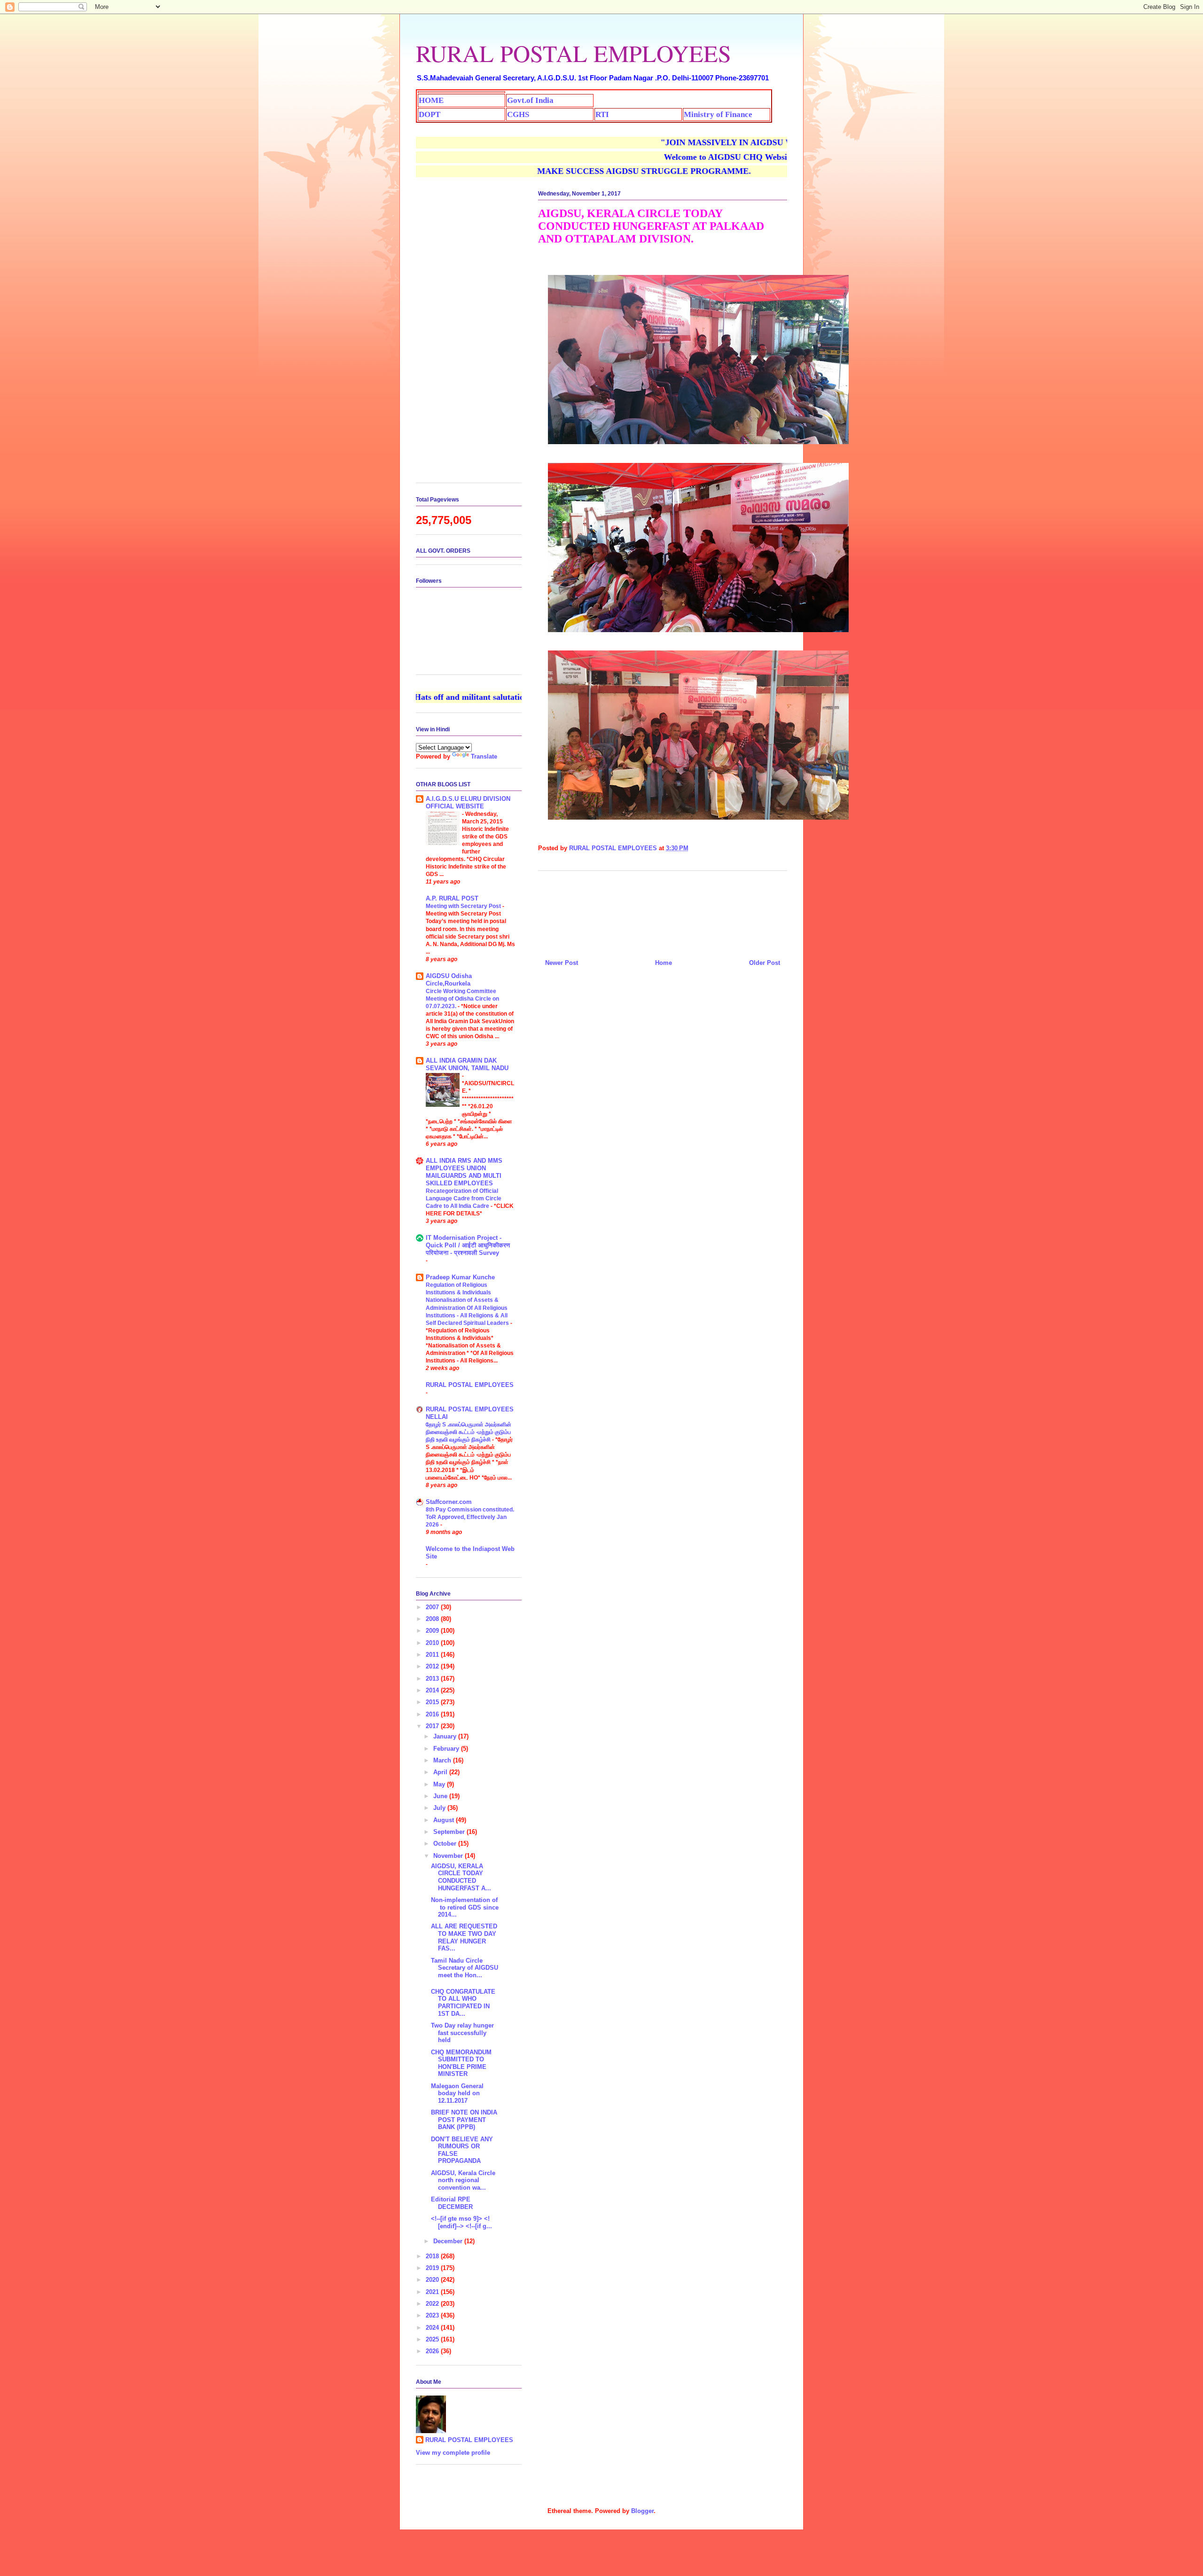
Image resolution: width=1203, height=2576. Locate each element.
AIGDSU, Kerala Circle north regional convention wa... (463, 2180)
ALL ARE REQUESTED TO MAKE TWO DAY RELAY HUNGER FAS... (464, 1937)
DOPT (430, 114)
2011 (433, 1655)
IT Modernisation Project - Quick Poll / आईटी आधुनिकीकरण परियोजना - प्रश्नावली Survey (468, 1245)
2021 (433, 2292)
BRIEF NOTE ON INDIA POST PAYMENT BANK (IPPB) (464, 2120)
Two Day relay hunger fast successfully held (462, 2033)
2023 (433, 2315)
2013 (433, 1679)
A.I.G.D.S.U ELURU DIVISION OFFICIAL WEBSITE (468, 803)
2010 (433, 1643)
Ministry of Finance (718, 114)
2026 (433, 2351)
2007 (433, 1607)
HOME (431, 100)
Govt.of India (530, 100)
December (449, 2241)
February (447, 1749)
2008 (433, 1619)
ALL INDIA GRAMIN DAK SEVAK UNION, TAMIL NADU (467, 1064)
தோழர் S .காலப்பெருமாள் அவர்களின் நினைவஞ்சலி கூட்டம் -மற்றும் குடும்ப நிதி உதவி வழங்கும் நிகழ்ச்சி (469, 1432)
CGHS (518, 114)
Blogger (642, 2511)
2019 (433, 2268)
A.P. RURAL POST (452, 898)
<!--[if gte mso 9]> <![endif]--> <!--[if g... (461, 2222)
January (446, 1736)
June (441, 1796)
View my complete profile (453, 2453)
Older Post (765, 963)
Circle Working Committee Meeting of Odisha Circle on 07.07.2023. (462, 999)
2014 (433, 1690)
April (441, 1772)
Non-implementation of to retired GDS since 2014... (465, 1907)
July (440, 1808)
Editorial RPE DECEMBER (452, 2203)
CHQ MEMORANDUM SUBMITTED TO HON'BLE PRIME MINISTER (461, 2063)
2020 (433, 2280)
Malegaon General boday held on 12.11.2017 (457, 2093)
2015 (433, 1702)
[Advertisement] (663, 911)
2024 (433, 2328)
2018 (433, 2256)
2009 (433, 1631)
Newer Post (562, 963)
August (445, 1820)
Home (664, 963)
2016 (433, 1714)
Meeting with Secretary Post (464, 906)
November (449, 1856)
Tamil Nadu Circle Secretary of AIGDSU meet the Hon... (465, 1968)
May (440, 1784)
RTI (602, 114)
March (443, 1760)
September (450, 1832)
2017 (433, 1726)
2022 (433, 2304)
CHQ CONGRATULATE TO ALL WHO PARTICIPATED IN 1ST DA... (463, 2003)
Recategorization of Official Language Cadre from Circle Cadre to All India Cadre (464, 1198)
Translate (484, 756)
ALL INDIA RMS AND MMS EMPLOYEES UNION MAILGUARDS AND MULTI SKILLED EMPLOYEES (464, 1172)
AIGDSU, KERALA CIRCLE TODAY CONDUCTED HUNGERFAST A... (461, 1877)
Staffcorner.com (449, 1502)
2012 (433, 1666)
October (446, 1844)
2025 (433, 2339)
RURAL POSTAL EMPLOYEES (574, 53)
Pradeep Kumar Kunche (460, 1277)
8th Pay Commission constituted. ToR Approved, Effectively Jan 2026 (470, 1517)
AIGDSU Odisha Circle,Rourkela (449, 980)
